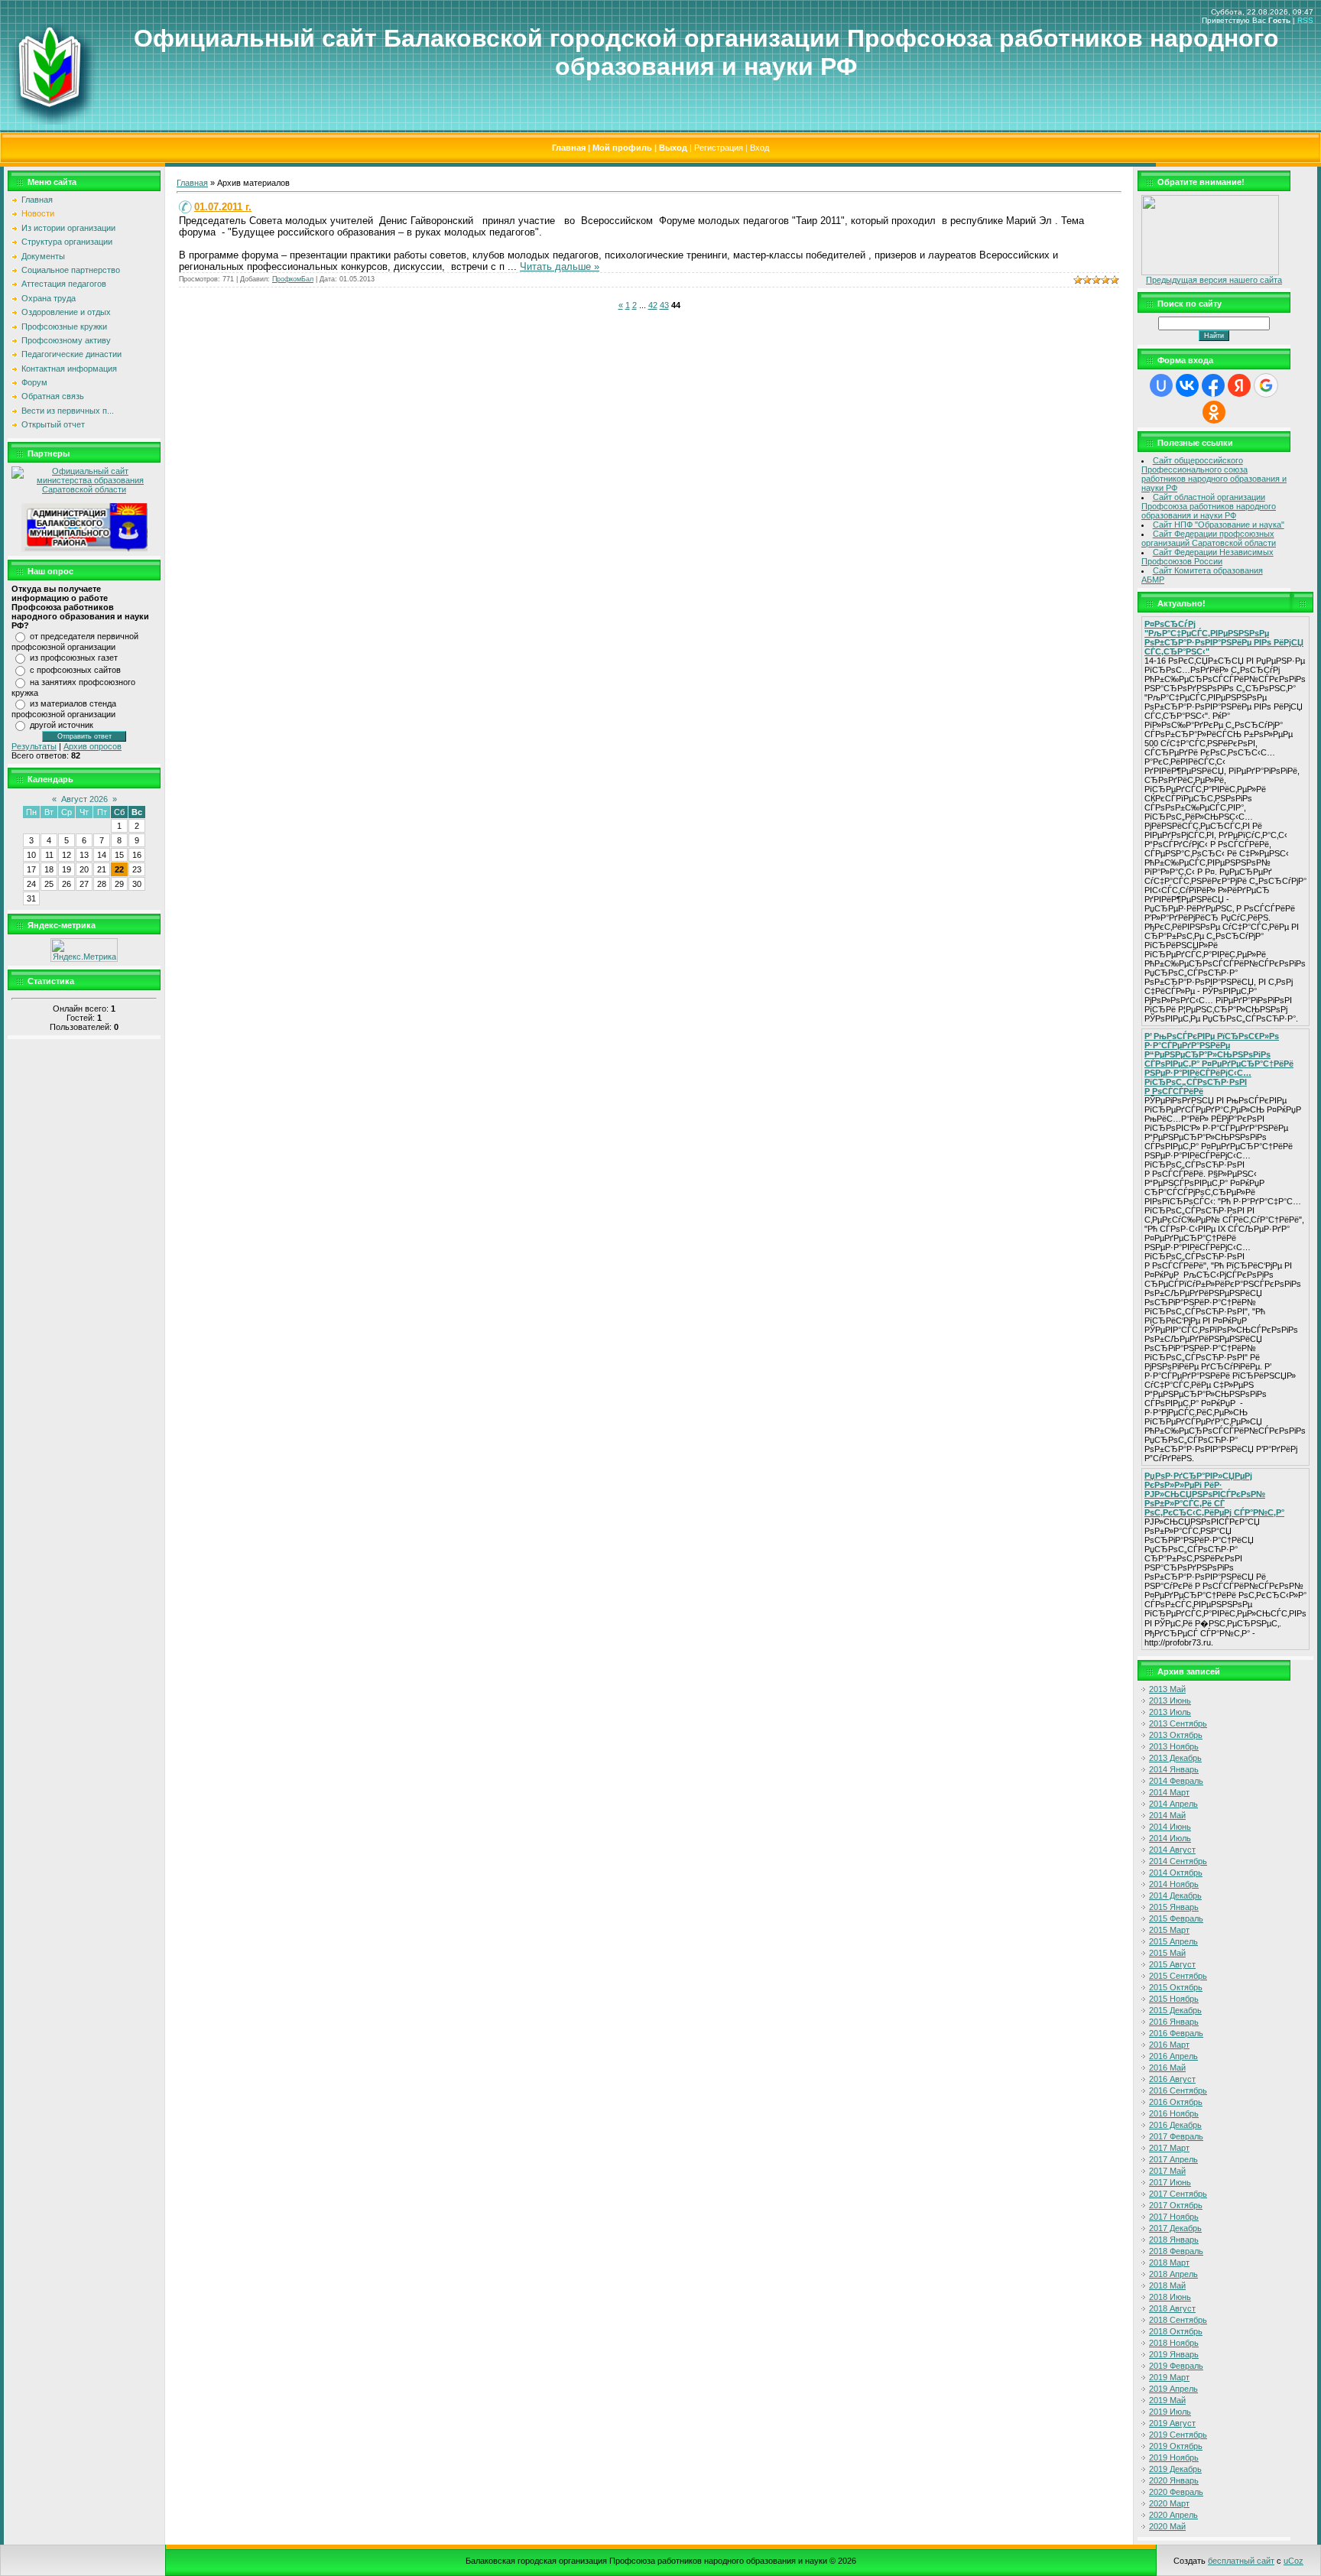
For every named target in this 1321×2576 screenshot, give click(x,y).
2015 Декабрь (1175, 2010)
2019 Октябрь (1176, 2446)
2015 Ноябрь (1174, 1999)
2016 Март (1169, 2045)
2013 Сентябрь (1178, 1723)
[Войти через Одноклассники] (1214, 412)
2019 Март (1169, 2377)
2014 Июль (1170, 1838)
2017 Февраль (1176, 2136)
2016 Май (1167, 2068)
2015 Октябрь (1176, 1987)
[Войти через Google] (1266, 385)
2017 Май (1167, 2171)
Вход (759, 148)
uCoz (1293, 2561)
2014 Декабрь (1175, 1895)
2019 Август (1172, 2423)
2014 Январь (1174, 1769)
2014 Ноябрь (1174, 1884)
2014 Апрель (1173, 1804)
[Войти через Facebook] (1213, 385)
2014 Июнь (1170, 1827)
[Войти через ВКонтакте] (1187, 385)
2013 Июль (1170, 1712)
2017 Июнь (1170, 2182)
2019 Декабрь (1175, 2469)
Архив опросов (93, 746)
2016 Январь (1174, 2022)
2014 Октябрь (1176, 1873)
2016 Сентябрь (1178, 2090)
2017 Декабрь (1175, 2228)
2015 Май (1167, 1953)
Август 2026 (84, 799)
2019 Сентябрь (1178, 2435)
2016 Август (1172, 2079)
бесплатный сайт (1241, 2561)
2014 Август (1172, 1850)
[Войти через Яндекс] (1239, 385)
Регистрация (719, 148)
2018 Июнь (1170, 2297)
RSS (1305, 20)
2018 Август (1172, 2308)
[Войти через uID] (1161, 385)
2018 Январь (1174, 2240)
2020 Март (1169, 2503)
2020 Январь (1174, 2480)
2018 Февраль (1176, 2251)
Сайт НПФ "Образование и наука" (1219, 525)
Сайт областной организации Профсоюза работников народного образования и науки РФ (1209, 506)
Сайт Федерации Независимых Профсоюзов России (1207, 557)
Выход (673, 148)
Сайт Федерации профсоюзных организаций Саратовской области (1209, 538)
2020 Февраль (1176, 2492)
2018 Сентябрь (1178, 2320)
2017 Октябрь (1176, 2205)
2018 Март (1169, 2263)
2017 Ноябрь (1174, 2217)
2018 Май (1167, 2285)
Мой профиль (622, 148)
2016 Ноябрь (1174, 2113)
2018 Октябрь (1176, 2331)
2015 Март (1169, 1930)
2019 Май (1167, 2400)
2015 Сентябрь (1178, 1976)
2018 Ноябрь (1174, 2343)
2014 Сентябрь (1178, 1861)
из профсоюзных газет (74, 658)
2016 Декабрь (1175, 2125)
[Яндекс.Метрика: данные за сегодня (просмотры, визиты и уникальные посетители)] (84, 950)
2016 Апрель (1173, 2056)
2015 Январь (1174, 1907)
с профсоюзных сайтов (75, 670)
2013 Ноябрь (1174, 1746)
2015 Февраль (1176, 1918)
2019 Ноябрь (1174, 2457)
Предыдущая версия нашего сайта (1214, 280)
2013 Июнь (1170, 1701)
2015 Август (1172, 1964)
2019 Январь (1174, 2354)
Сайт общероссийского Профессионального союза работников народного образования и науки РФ (1214, 474)
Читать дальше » (560, 266)
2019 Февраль (1176, 2366)
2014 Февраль (1176, 1781)
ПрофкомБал (293, 279)
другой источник (62, 725)
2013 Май (1167, 1689)
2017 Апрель (1173, 2159)
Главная (569, 148)
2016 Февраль (1176, 2033)
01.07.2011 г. (223, 207)
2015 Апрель (1173, 1941)
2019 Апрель (1173, 2389)
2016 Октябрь (1176, 2102)
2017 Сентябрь (1178, 2194)
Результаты (34, 746)
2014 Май (1167, 1815)
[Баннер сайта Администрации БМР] (84, 549)
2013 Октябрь (1176, 1735)
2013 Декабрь (1175, 1758)
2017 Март (1169, 2148)
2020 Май (1167, 2526)
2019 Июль (1170, 2412)
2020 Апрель (1173, 2515)
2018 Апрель (1173, 2274)
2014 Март (1169, 1792)
